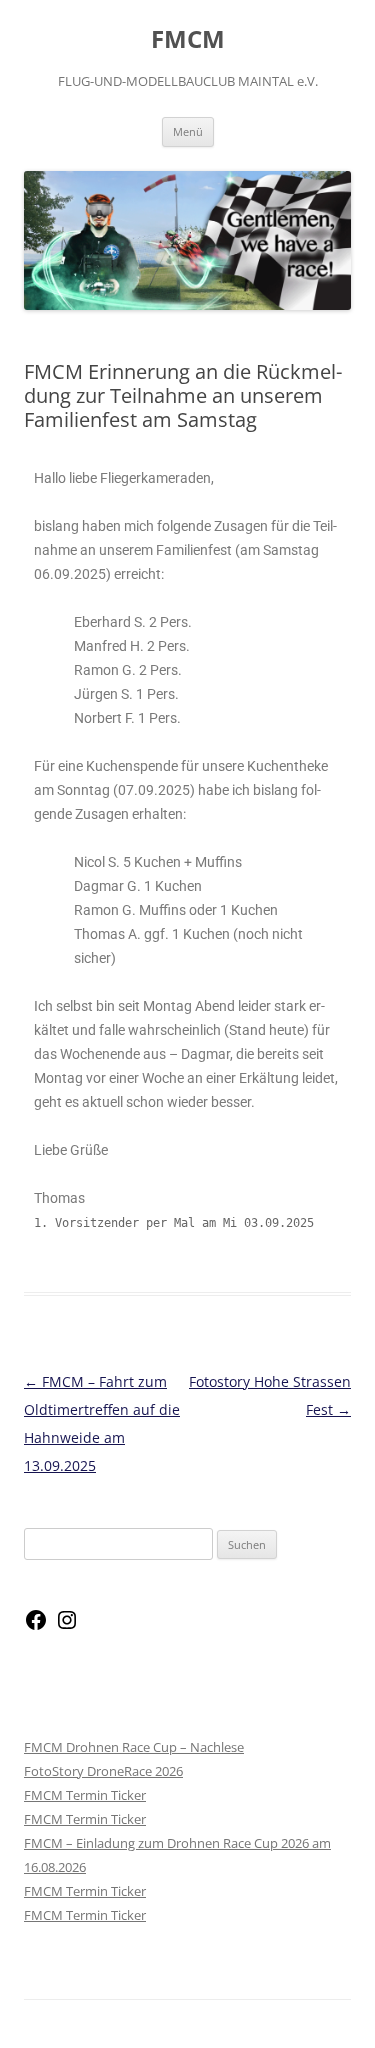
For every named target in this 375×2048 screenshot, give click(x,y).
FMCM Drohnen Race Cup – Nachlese (134, 1747)
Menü (188, 131)
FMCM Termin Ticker (85, 1795)
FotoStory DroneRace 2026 (103, 1771)
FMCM (188, 39)
